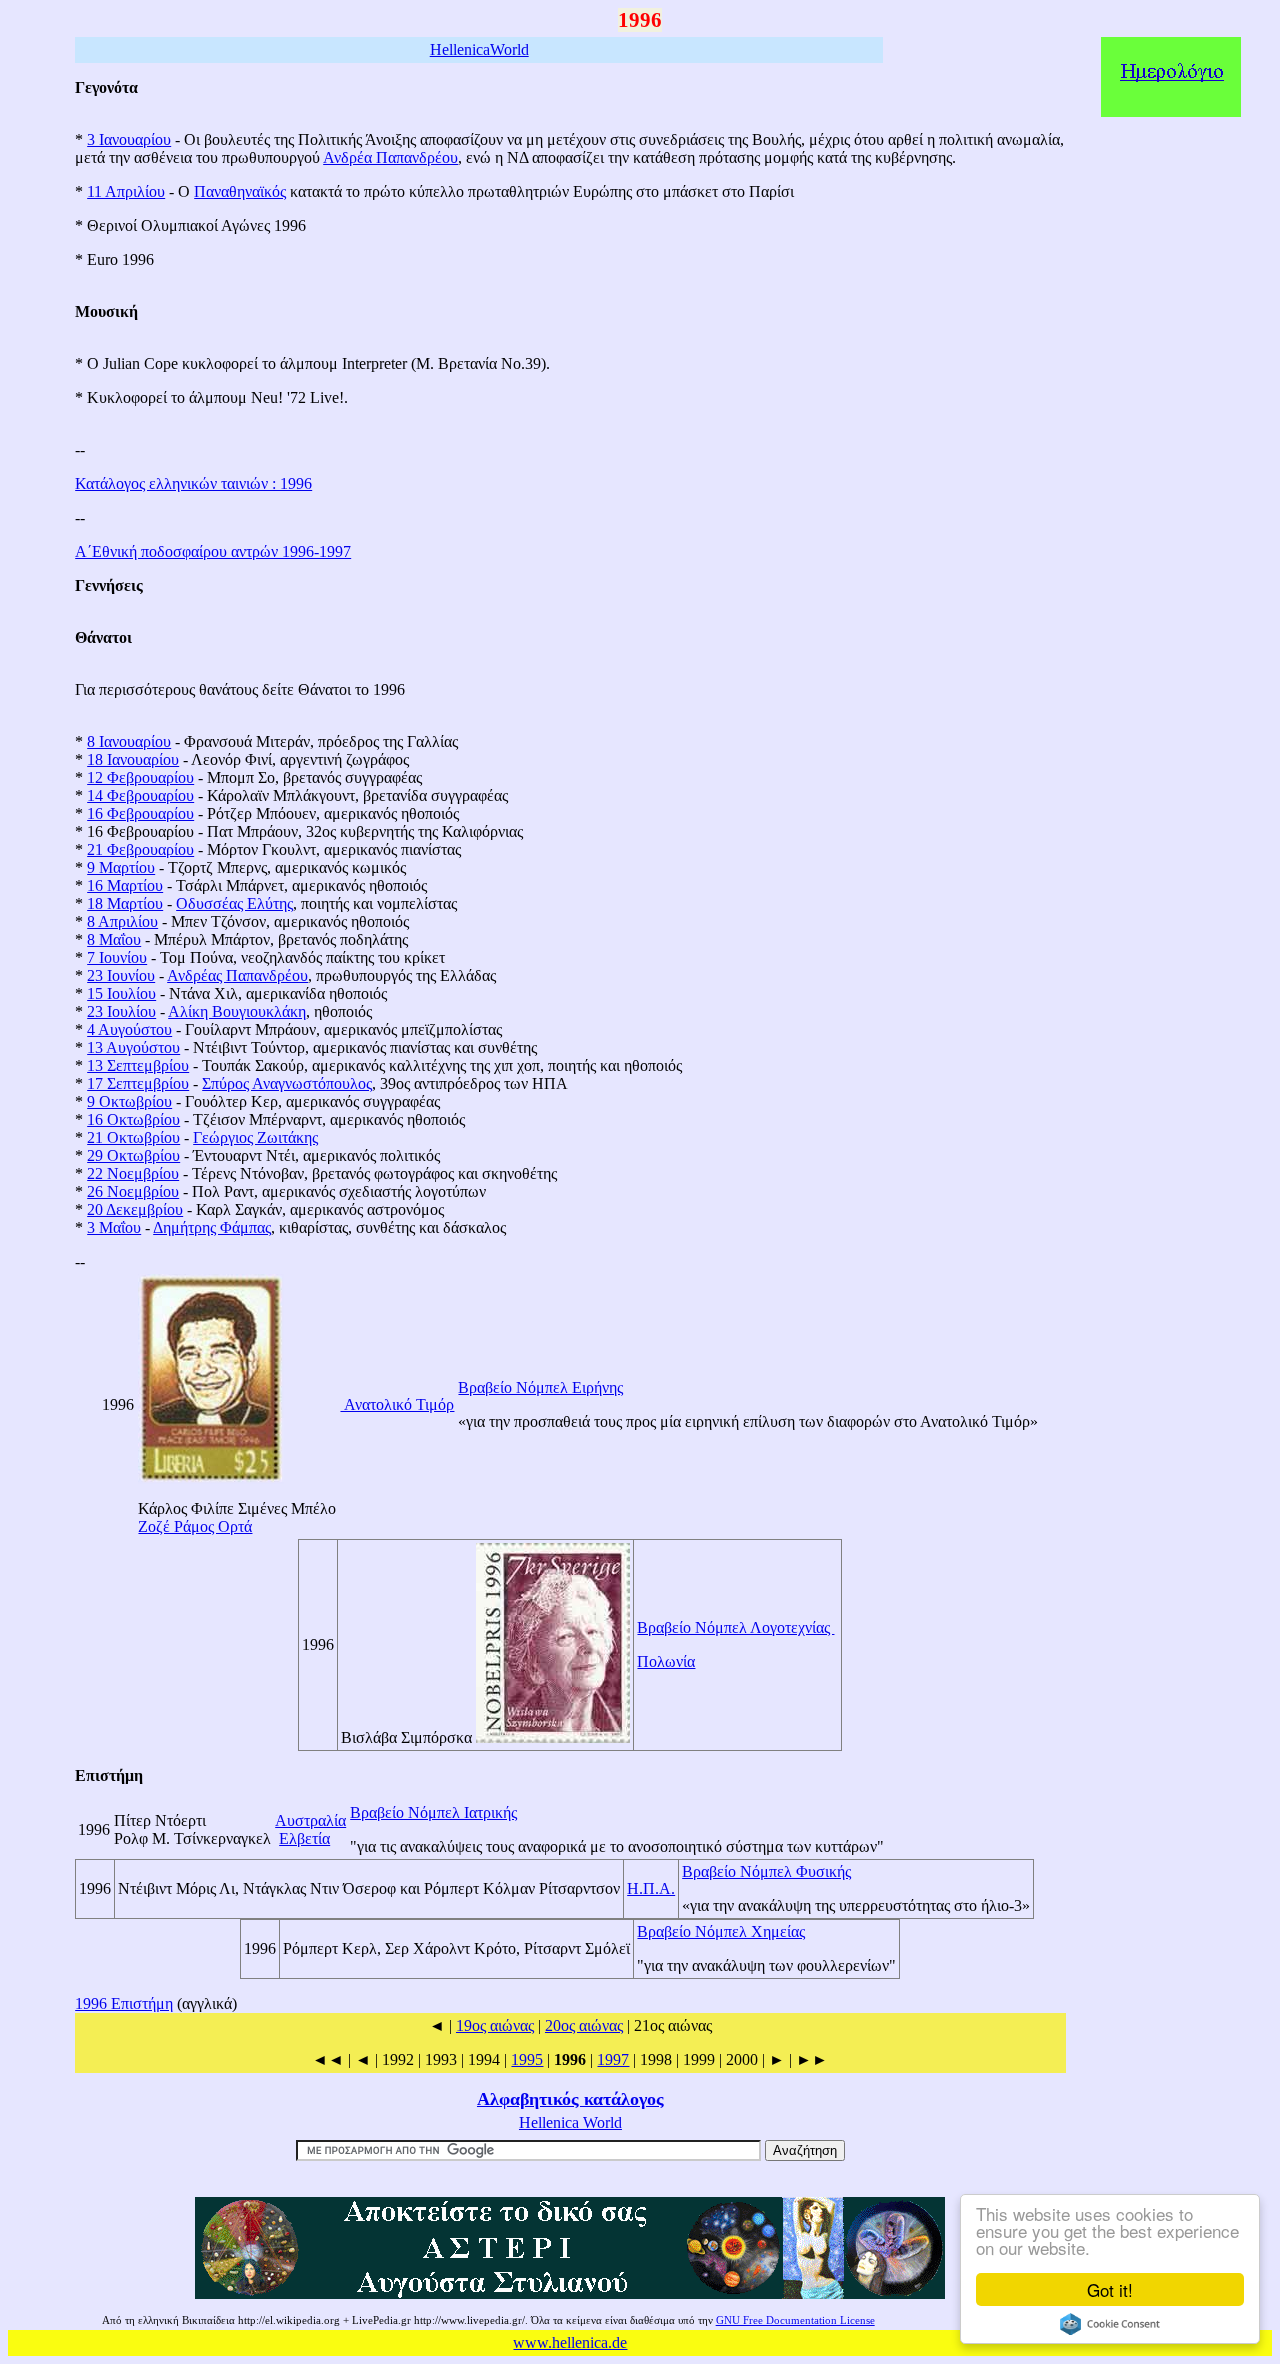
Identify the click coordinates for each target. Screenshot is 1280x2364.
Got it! (1110, 2289)
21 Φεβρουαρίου (140, 849)
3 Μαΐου (114, 1227)
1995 (527, 2059)
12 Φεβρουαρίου (140, 777)
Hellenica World (570, 2122)
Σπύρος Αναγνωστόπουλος (287, 1083)
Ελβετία (304, 1838)
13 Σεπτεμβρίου (138, 1065)
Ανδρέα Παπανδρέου (390, 157)
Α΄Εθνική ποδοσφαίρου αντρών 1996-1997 (213, 551)
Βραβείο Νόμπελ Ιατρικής (433, 1812)
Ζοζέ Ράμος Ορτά (195, 1526)
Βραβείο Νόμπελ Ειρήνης (540, 1387)
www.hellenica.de (570, 2342)
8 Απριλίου (122, 921)
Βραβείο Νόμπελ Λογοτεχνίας (735, 1627)
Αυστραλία (310, 1820)
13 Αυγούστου (133, 1047)
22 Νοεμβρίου (133, 1173)
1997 (613, 2059)
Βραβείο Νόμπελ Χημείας (721, 1931)
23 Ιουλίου (121, 1011)
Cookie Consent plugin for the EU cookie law (1110, 2324)
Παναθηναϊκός (240, 191)
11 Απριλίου (126, 191)
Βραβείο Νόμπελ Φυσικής (766, 1871)
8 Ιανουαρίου (129, 741)
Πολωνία (666, 1661)
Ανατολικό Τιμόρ (397, 1404)
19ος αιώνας (495, 2025)
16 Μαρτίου (125, 885)
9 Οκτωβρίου (129, 1101)
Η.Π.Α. (651, 1888)
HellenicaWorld (479, 49)
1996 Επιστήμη (124, 2003)
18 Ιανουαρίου (133, 759)
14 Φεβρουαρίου (140, 795)
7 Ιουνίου (117, 957)
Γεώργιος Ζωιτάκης (255, 1137)
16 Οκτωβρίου (133, 1119)
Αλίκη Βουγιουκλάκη (237, 1011)
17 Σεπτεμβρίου (138, 1083)
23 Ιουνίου (121, 975)
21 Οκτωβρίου (133, 1137)
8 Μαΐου (114, 939)
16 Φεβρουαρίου (140, 813)
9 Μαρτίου (121, 867)
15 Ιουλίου (121, 993)
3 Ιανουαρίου (129, 139)
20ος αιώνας (584, 2025)
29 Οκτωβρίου (133, 1155)
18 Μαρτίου (125, 903)
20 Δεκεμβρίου (135, 1209)
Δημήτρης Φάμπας (212, 1227)
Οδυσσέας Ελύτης (234, 903)
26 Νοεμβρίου (133, 1191)
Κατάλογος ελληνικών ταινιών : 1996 (193, 483)
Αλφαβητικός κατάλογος (570, 2099)
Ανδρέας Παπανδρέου (237, 975)
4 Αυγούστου (129, 1029)
